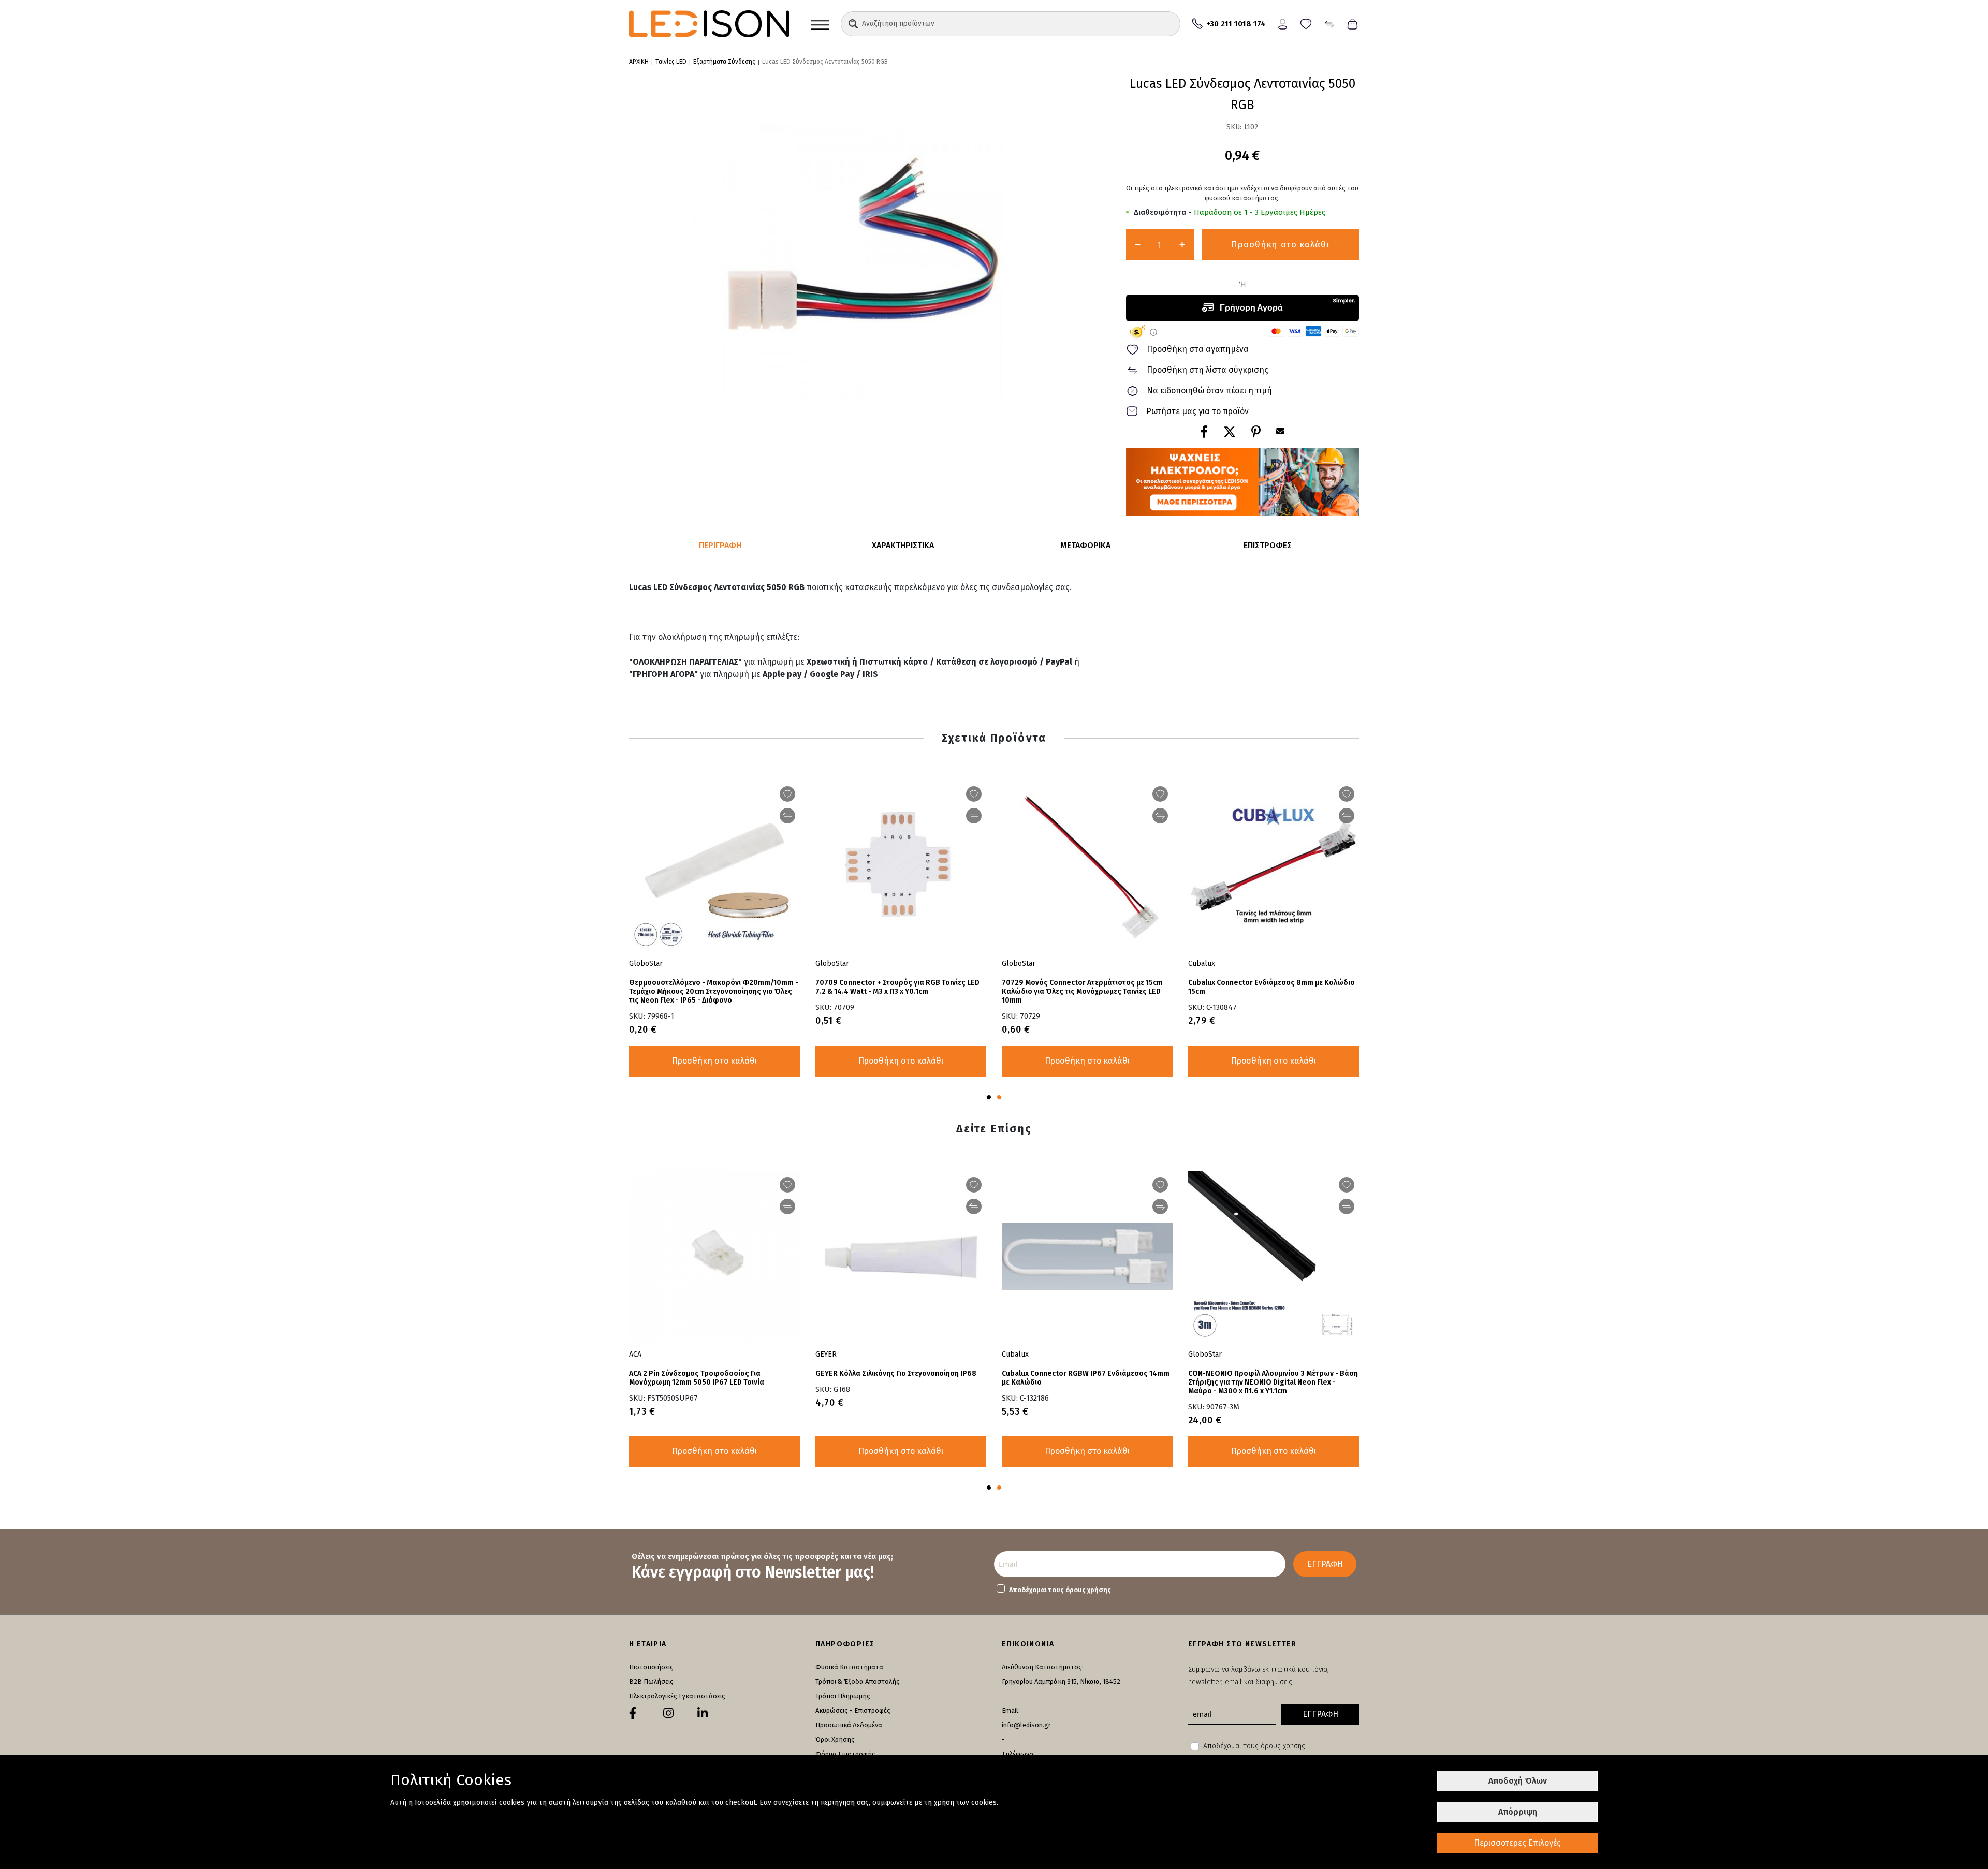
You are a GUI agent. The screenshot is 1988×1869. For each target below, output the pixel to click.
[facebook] (633, 1713)
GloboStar (646, 963)
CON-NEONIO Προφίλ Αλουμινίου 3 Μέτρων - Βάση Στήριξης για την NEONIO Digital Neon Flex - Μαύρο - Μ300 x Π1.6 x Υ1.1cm (1273, 1382)
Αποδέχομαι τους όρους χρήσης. (1255, 1746)
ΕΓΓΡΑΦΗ (1325, 1564)
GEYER (826, 1354)
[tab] (720, 546)
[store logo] (709, 24)
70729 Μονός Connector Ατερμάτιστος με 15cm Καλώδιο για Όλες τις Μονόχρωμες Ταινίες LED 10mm (1082, 991)
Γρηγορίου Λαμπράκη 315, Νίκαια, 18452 (1061, 1681)
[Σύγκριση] (1329, 23)
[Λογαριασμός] (1283, 23)
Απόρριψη (1518, 1812)
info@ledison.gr (1026, 1725)
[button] (853, 24)
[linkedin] (703, 1713)
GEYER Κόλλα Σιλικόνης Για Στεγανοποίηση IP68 (896, 1373)
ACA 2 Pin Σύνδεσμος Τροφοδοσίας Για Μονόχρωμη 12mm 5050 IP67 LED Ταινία (697, 1378)
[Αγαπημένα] (1306, 23)
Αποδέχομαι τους (1060, 1590)
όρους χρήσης (1088, 1590)
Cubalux (1202, 963)
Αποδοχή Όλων (1518, 1781)
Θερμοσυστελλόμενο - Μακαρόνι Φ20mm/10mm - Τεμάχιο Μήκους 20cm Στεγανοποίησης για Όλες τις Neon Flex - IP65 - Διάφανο (714, 991)
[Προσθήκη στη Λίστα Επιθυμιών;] (787, 794)
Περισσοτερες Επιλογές (1517, 1843)
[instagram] (668, 1713)
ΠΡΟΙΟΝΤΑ (820, 24)
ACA (635, 1354)
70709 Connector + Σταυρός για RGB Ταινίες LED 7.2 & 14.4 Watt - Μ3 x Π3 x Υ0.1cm (897, 987)
